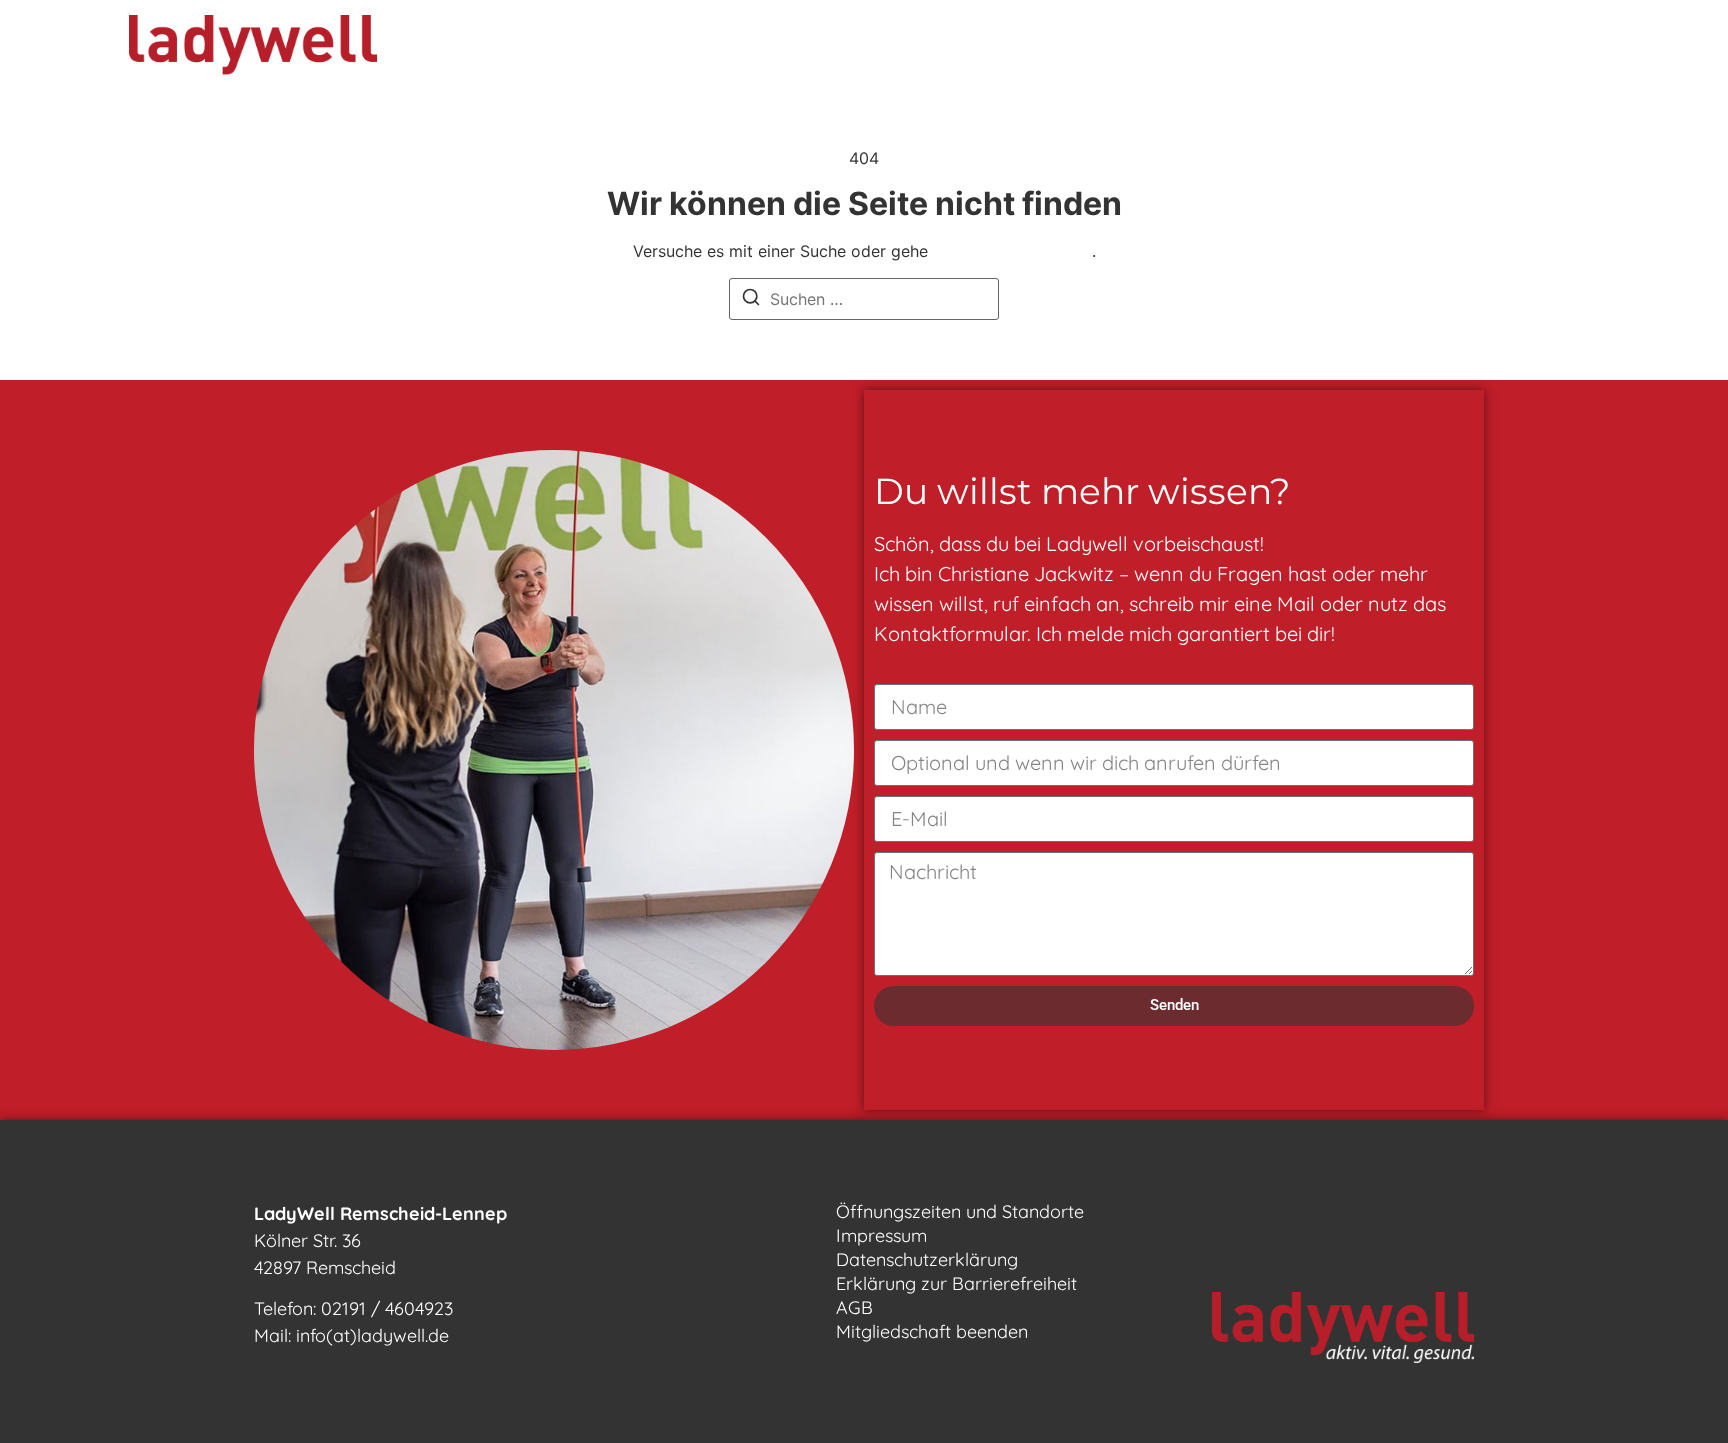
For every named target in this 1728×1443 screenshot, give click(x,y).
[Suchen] (751, 300)
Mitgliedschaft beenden (932, 1331)
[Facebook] (1477, 50)
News (1076, 49)
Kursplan (811, 49)
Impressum (881, 1235)
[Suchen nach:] (864, 299)
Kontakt (1183, 49)
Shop (1289, 49)
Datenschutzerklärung (927, 1259)
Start (497, 49)
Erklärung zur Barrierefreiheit (956, 1283)
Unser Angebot (632, 49)
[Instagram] (1532, 50)
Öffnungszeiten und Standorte (960, 1211)
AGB (854, 1307)
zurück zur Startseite (1012, 251)
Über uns (937, 49)
